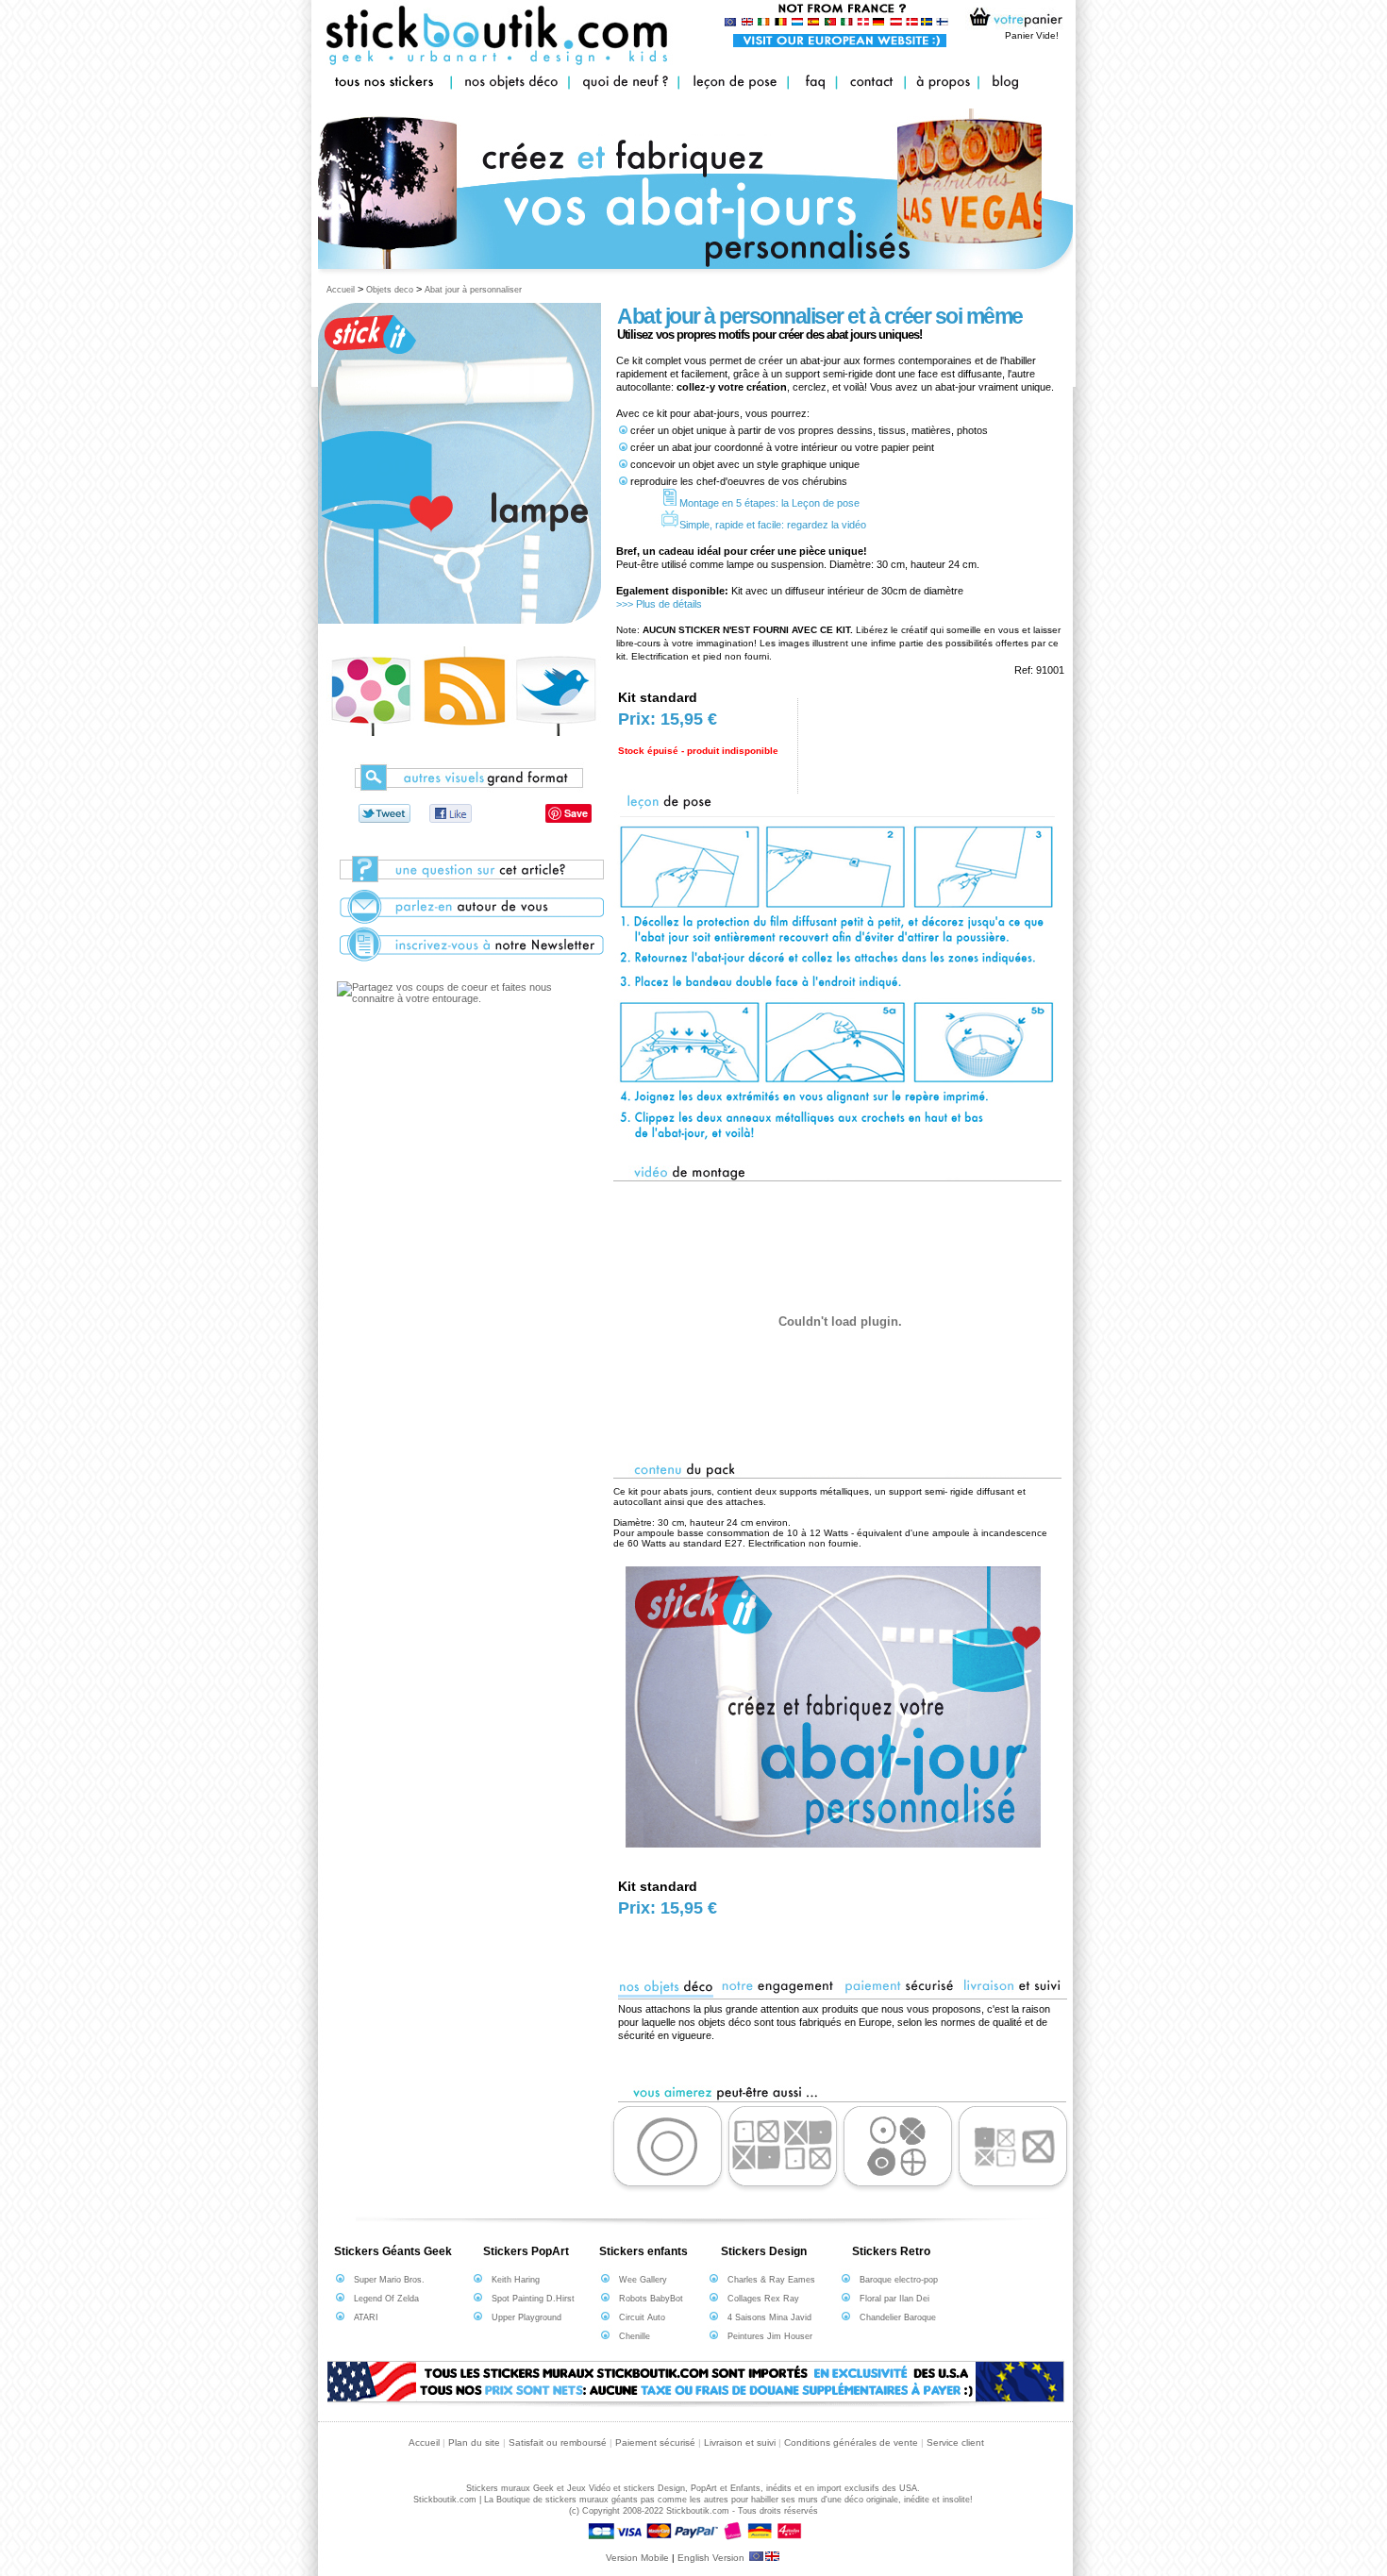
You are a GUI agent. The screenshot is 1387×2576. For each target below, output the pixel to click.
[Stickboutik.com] (394, 813)
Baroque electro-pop (899, 2280)
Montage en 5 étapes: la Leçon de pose (769, 503)
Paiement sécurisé (655, 2442)
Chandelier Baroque (898, 2317)
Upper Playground (526, 2317)
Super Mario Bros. (389, 2280)
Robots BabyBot (651, 2299)
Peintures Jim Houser (770, 2336)
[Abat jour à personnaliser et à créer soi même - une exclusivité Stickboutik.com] (453, 813)
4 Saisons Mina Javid (769, 2317)
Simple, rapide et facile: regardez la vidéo (773, 525)
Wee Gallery (643, 2280)
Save (576, 813)
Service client (955, 2442)
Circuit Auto (642, 2317)
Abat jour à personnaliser (473, 290)
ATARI (366, 2317)
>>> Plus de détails (659, 604)
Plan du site (474, 2442)
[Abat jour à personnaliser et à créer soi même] (370, 733)
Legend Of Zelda (386, 2299)
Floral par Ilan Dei (894, 2299)
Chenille (635, 2336)
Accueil (341, 290)
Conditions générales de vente (851, 2442)
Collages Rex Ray (763, 2299)
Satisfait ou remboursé (558, 2442)
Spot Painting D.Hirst (533, 2299)
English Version (712, 2558)
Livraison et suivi (740, 2442)
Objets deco (390, 290)
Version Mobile (637, 2558)
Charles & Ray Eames (771, 2280)
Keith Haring (516, 2280)
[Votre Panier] (1011, 21)
